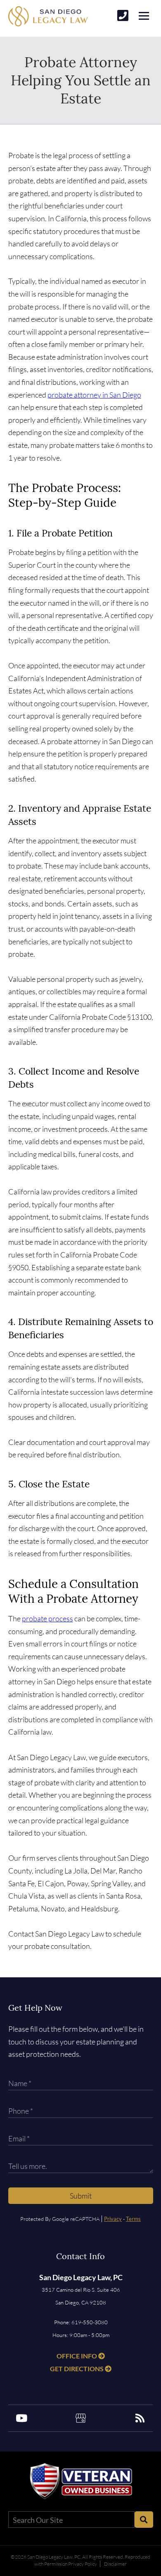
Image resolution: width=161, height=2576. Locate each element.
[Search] (144, 2520)
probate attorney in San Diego (94, 395)
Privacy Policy (83, 2564)
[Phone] (123, 15)
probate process (47, 1618)
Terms (133, 2219)
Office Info (77, 2356)
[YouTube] (21, 2418)
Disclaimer (115, 2564)
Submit (81, 2196)
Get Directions (77, 2369)
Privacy (113, 2219)
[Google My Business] (80, 2418)
